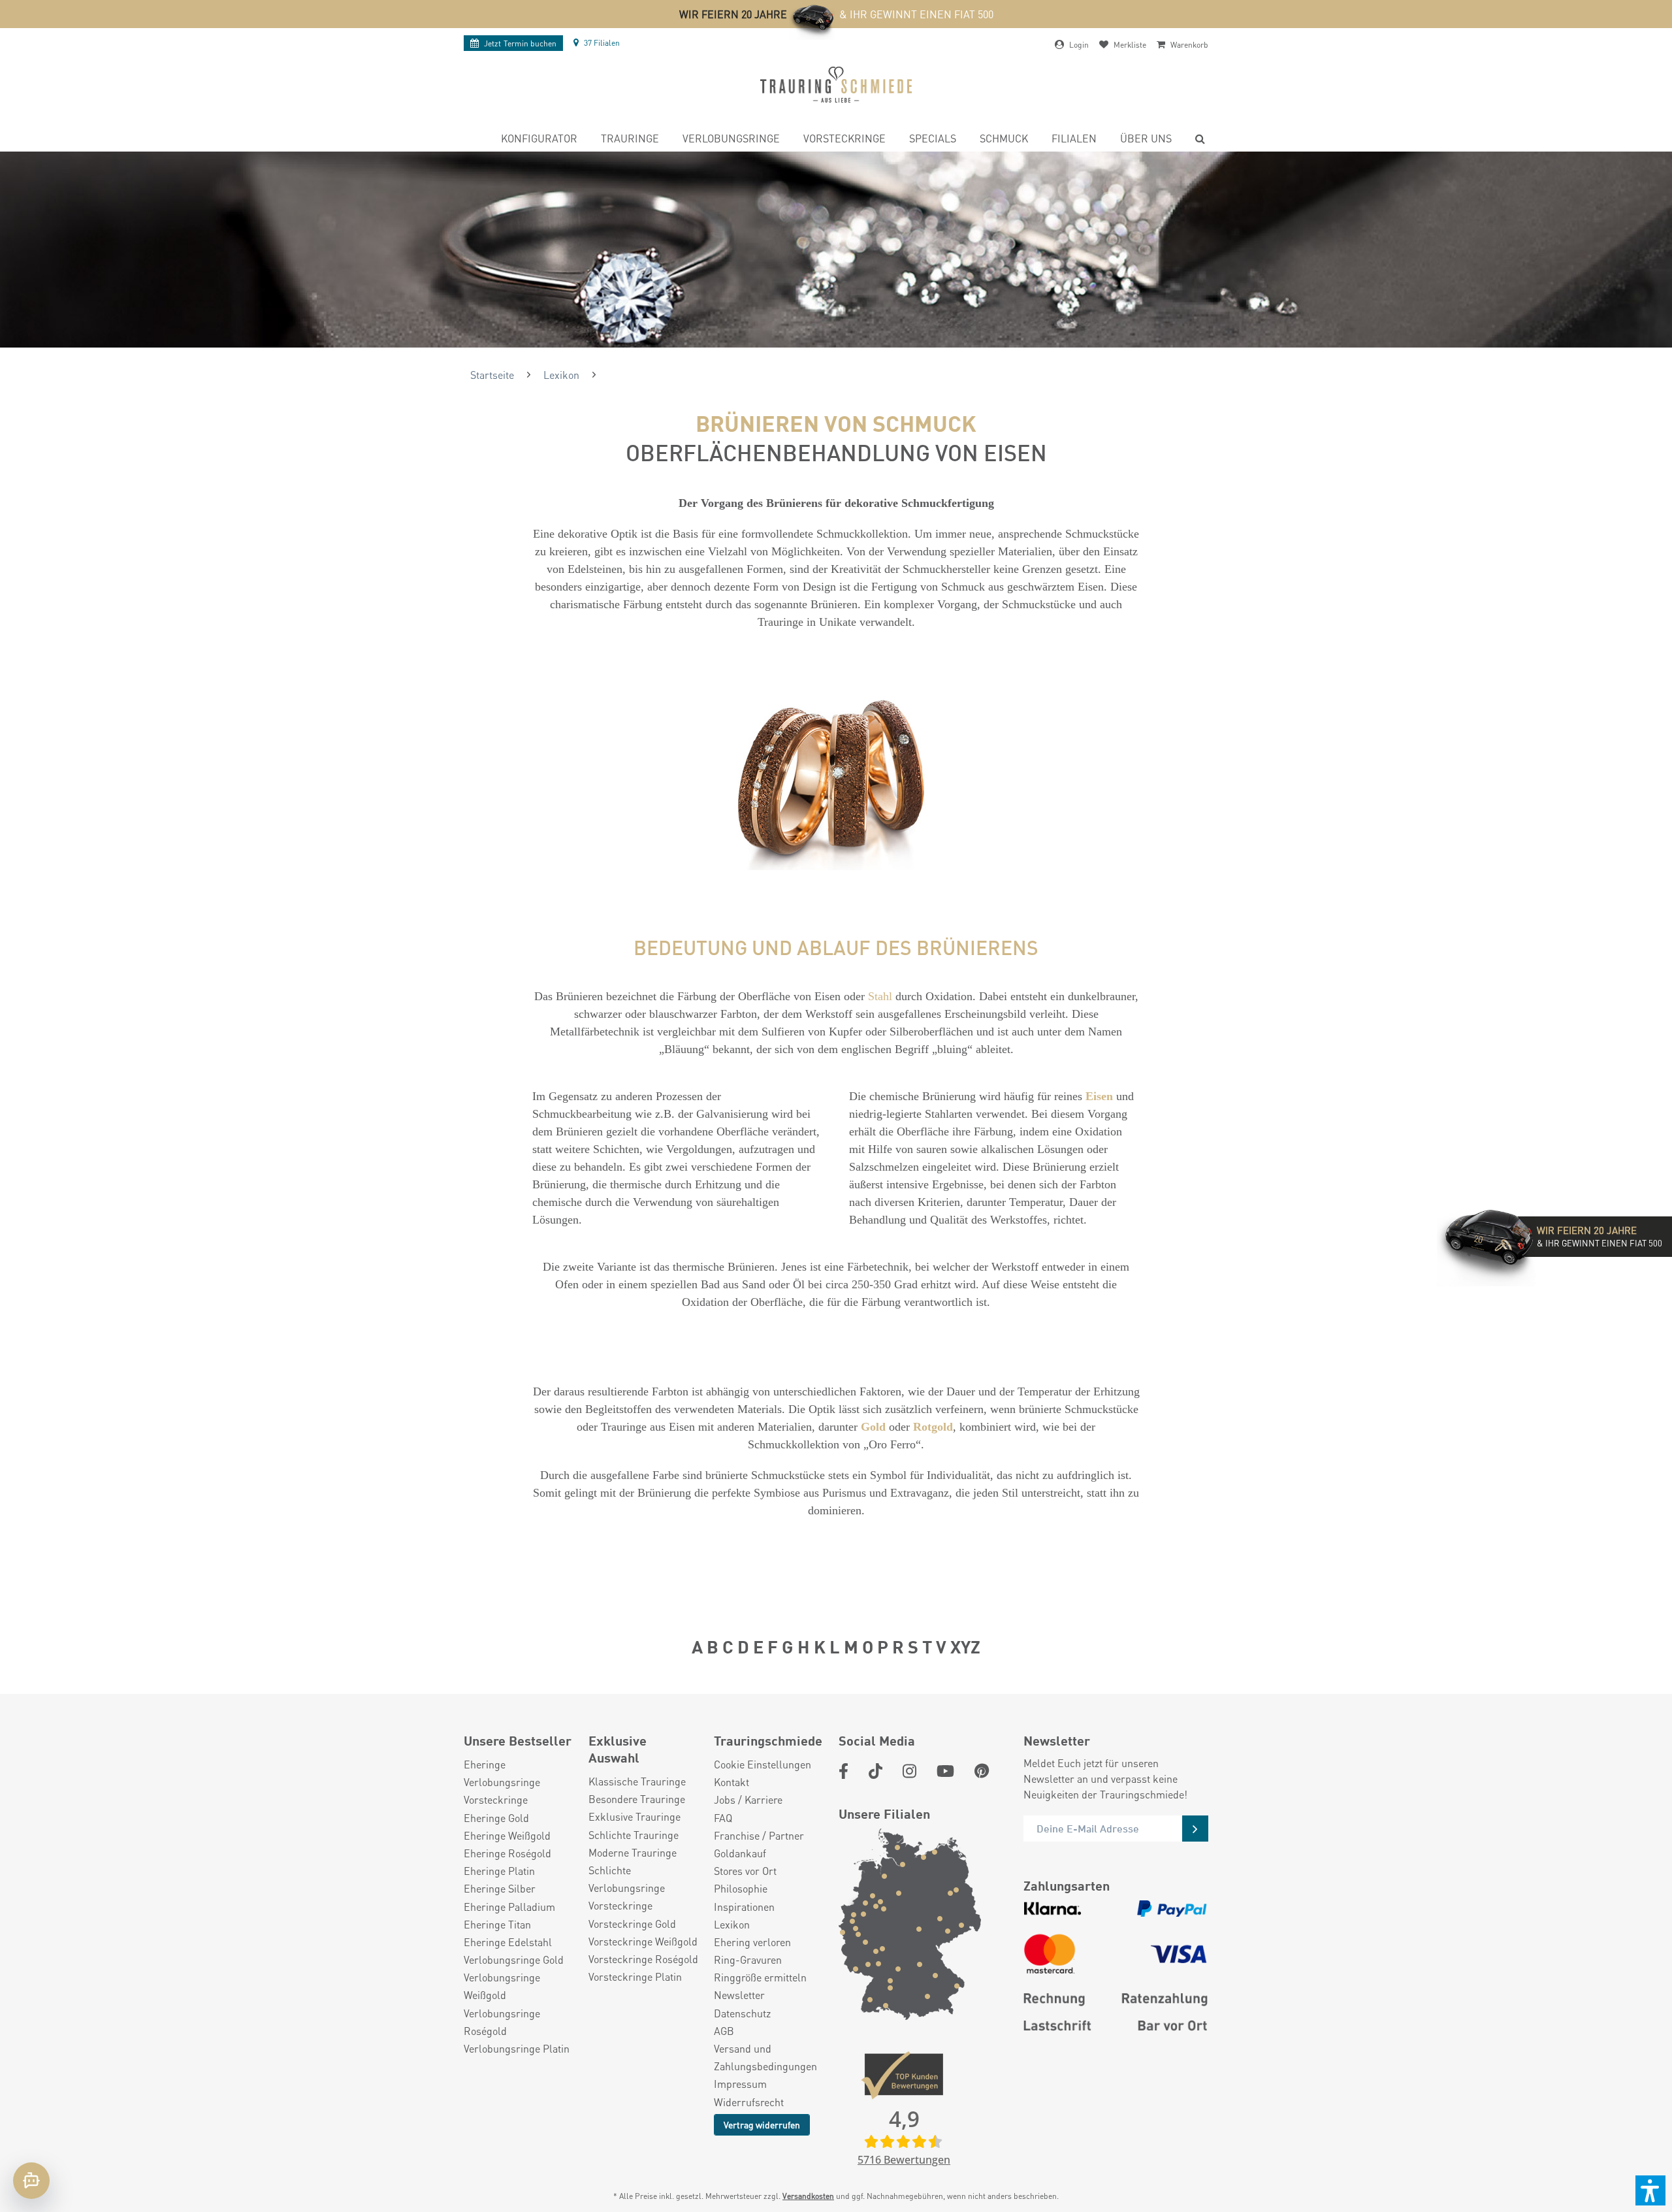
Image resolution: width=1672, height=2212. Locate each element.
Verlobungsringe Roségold (502, 2022)
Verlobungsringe (502, 1782)
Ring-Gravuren (748, 1960)
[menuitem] (539, 140)
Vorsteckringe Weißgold (643, 1941)
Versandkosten (808, 2196)
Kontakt (731, 1782)
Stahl (880, 996)
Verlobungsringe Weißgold (502, 1986)
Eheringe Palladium (509, 1907)
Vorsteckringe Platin (635, 1976)
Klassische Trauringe (637, 1781)
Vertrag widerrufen (762, 2124)
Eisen (1099, 1096)
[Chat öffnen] (31, 2181)
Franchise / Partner (759, 1835)
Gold (873, 1427)
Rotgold (933, 1427)
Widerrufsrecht (749, 2102)
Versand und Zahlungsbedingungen (765, 2057)
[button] (1650, 2190)
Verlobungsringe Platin (517, 2048)
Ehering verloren (752, 1942)
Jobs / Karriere (748, 1799)
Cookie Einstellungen (763, 1764)
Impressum (740, 2084)
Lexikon (732, 1924)
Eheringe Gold (496, 1818)
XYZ (965, 1646)
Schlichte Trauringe (634, 1835)
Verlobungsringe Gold (514, 1960)
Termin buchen (520, 43)
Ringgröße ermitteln (760, 1977)
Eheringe (485, 1764)
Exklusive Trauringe (635, 1816)
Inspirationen (744, 1907)
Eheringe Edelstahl (508, 1942)
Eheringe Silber (500, 1888)
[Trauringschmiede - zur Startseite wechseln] (836, 85)
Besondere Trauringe (637, 1799)
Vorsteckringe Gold (632, 1924)
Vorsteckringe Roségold (643, 1959)
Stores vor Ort (745, 1871)
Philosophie (741, 1888)
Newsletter (739, 1995)
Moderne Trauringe (633, 1852)
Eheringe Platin (499, 1871)
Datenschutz (742, 2013)
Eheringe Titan (497, 1924)
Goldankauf (740, 1853)
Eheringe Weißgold (507, 1835)
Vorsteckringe (496, 1799)
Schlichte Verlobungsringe (627, 1879)
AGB (724, 2031)
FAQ (723, 1818)
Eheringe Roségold (507, 1853)
